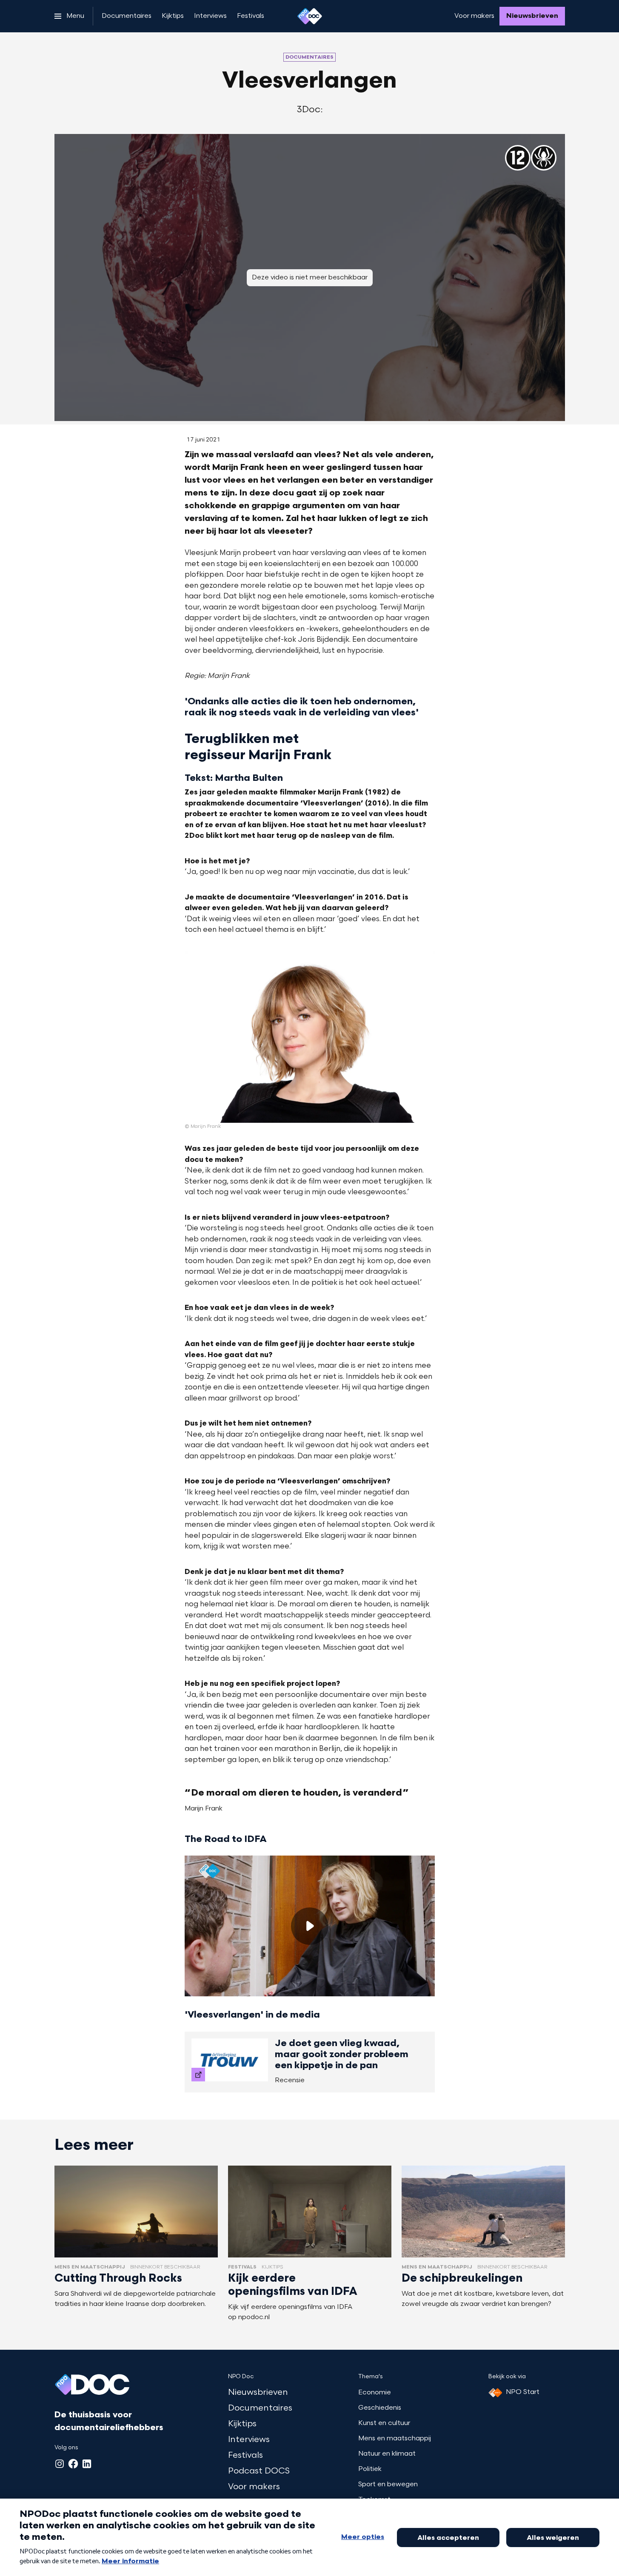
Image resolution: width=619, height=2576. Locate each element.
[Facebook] (73, 2464)
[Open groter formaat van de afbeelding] (310, 1037)
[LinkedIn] (87, 2464)
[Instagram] (60, 2464)
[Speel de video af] (310, 1926)
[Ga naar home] (310, 16)
